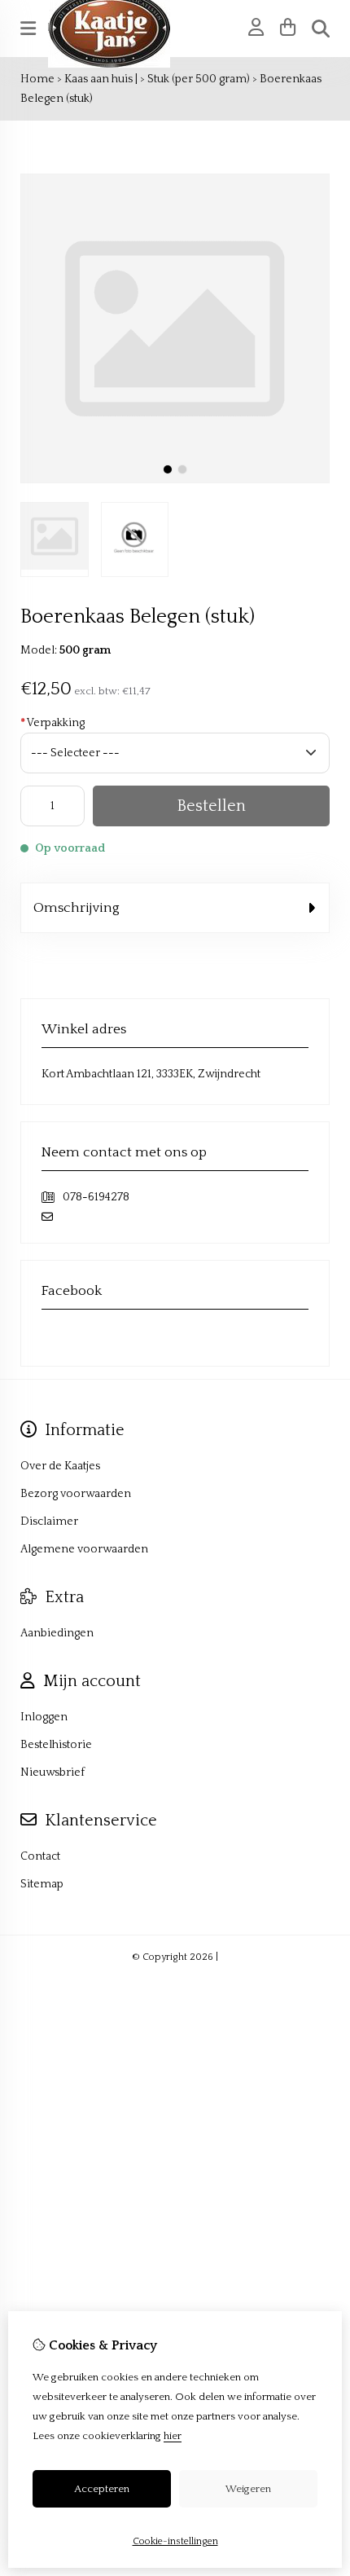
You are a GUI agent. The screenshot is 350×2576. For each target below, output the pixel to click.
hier (173, 2436)
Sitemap (42, 1884)
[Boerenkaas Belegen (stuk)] (175, 480)
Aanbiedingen (57, 1633)
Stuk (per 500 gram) (199, 79)
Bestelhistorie (56, 1745)
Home (37, 79)
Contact (40, 1856)
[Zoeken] (321, 29)
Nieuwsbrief (52, 1772)
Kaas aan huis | (101, 79)
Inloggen (44, 1717)
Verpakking (52, 723)
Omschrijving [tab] (77, 908)
